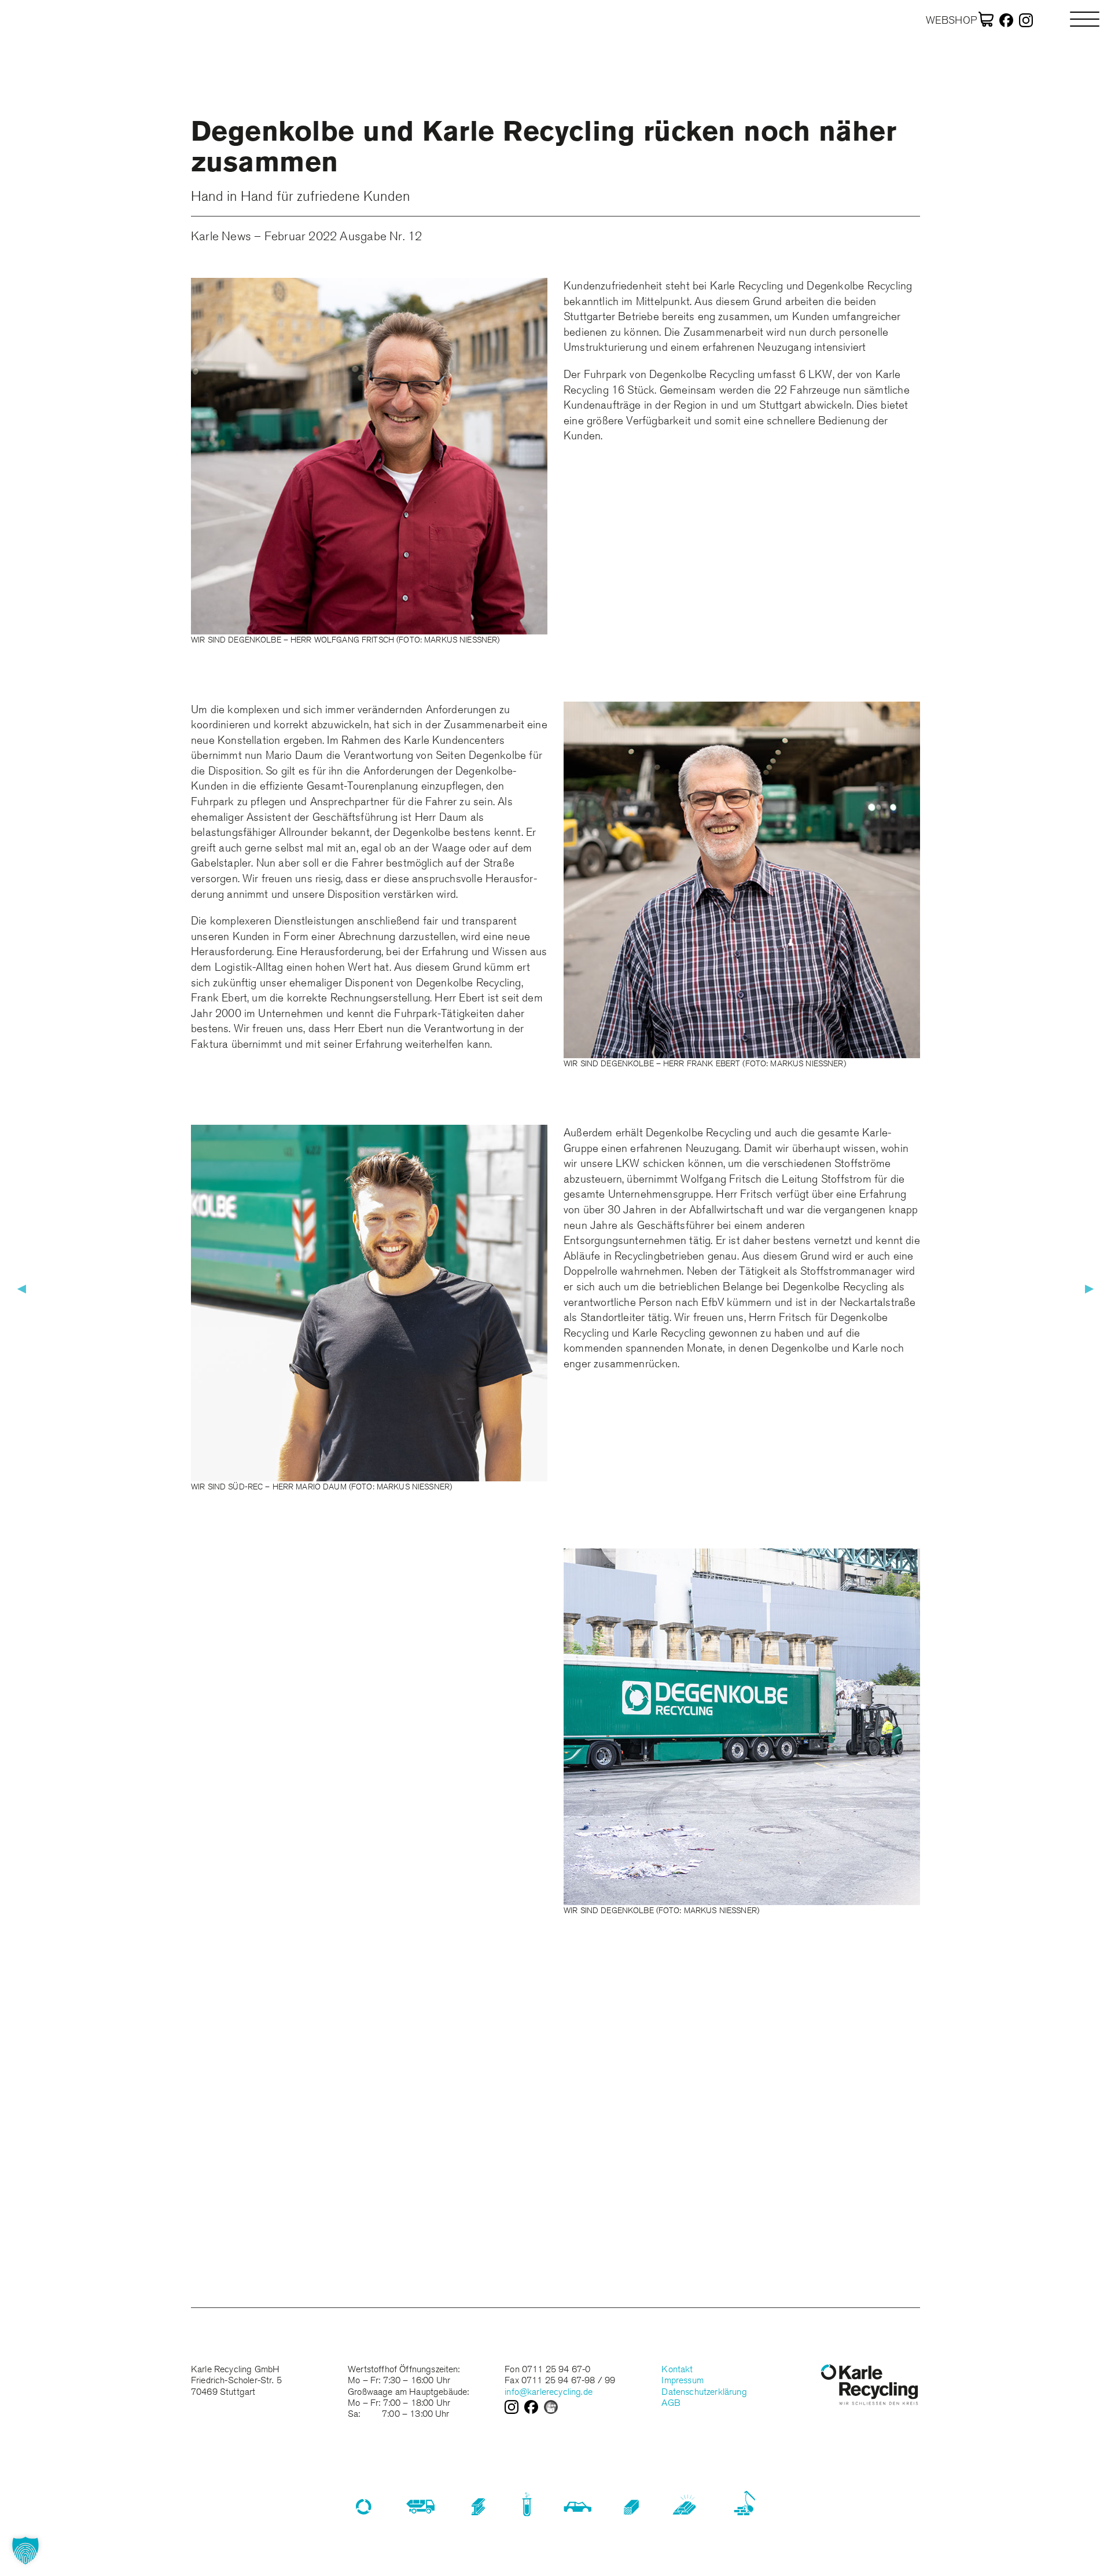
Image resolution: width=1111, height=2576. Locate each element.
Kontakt (677, 2369)
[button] (25, 2551)
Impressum (682, 2380)
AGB (671, 2403)
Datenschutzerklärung (704, 2392)
